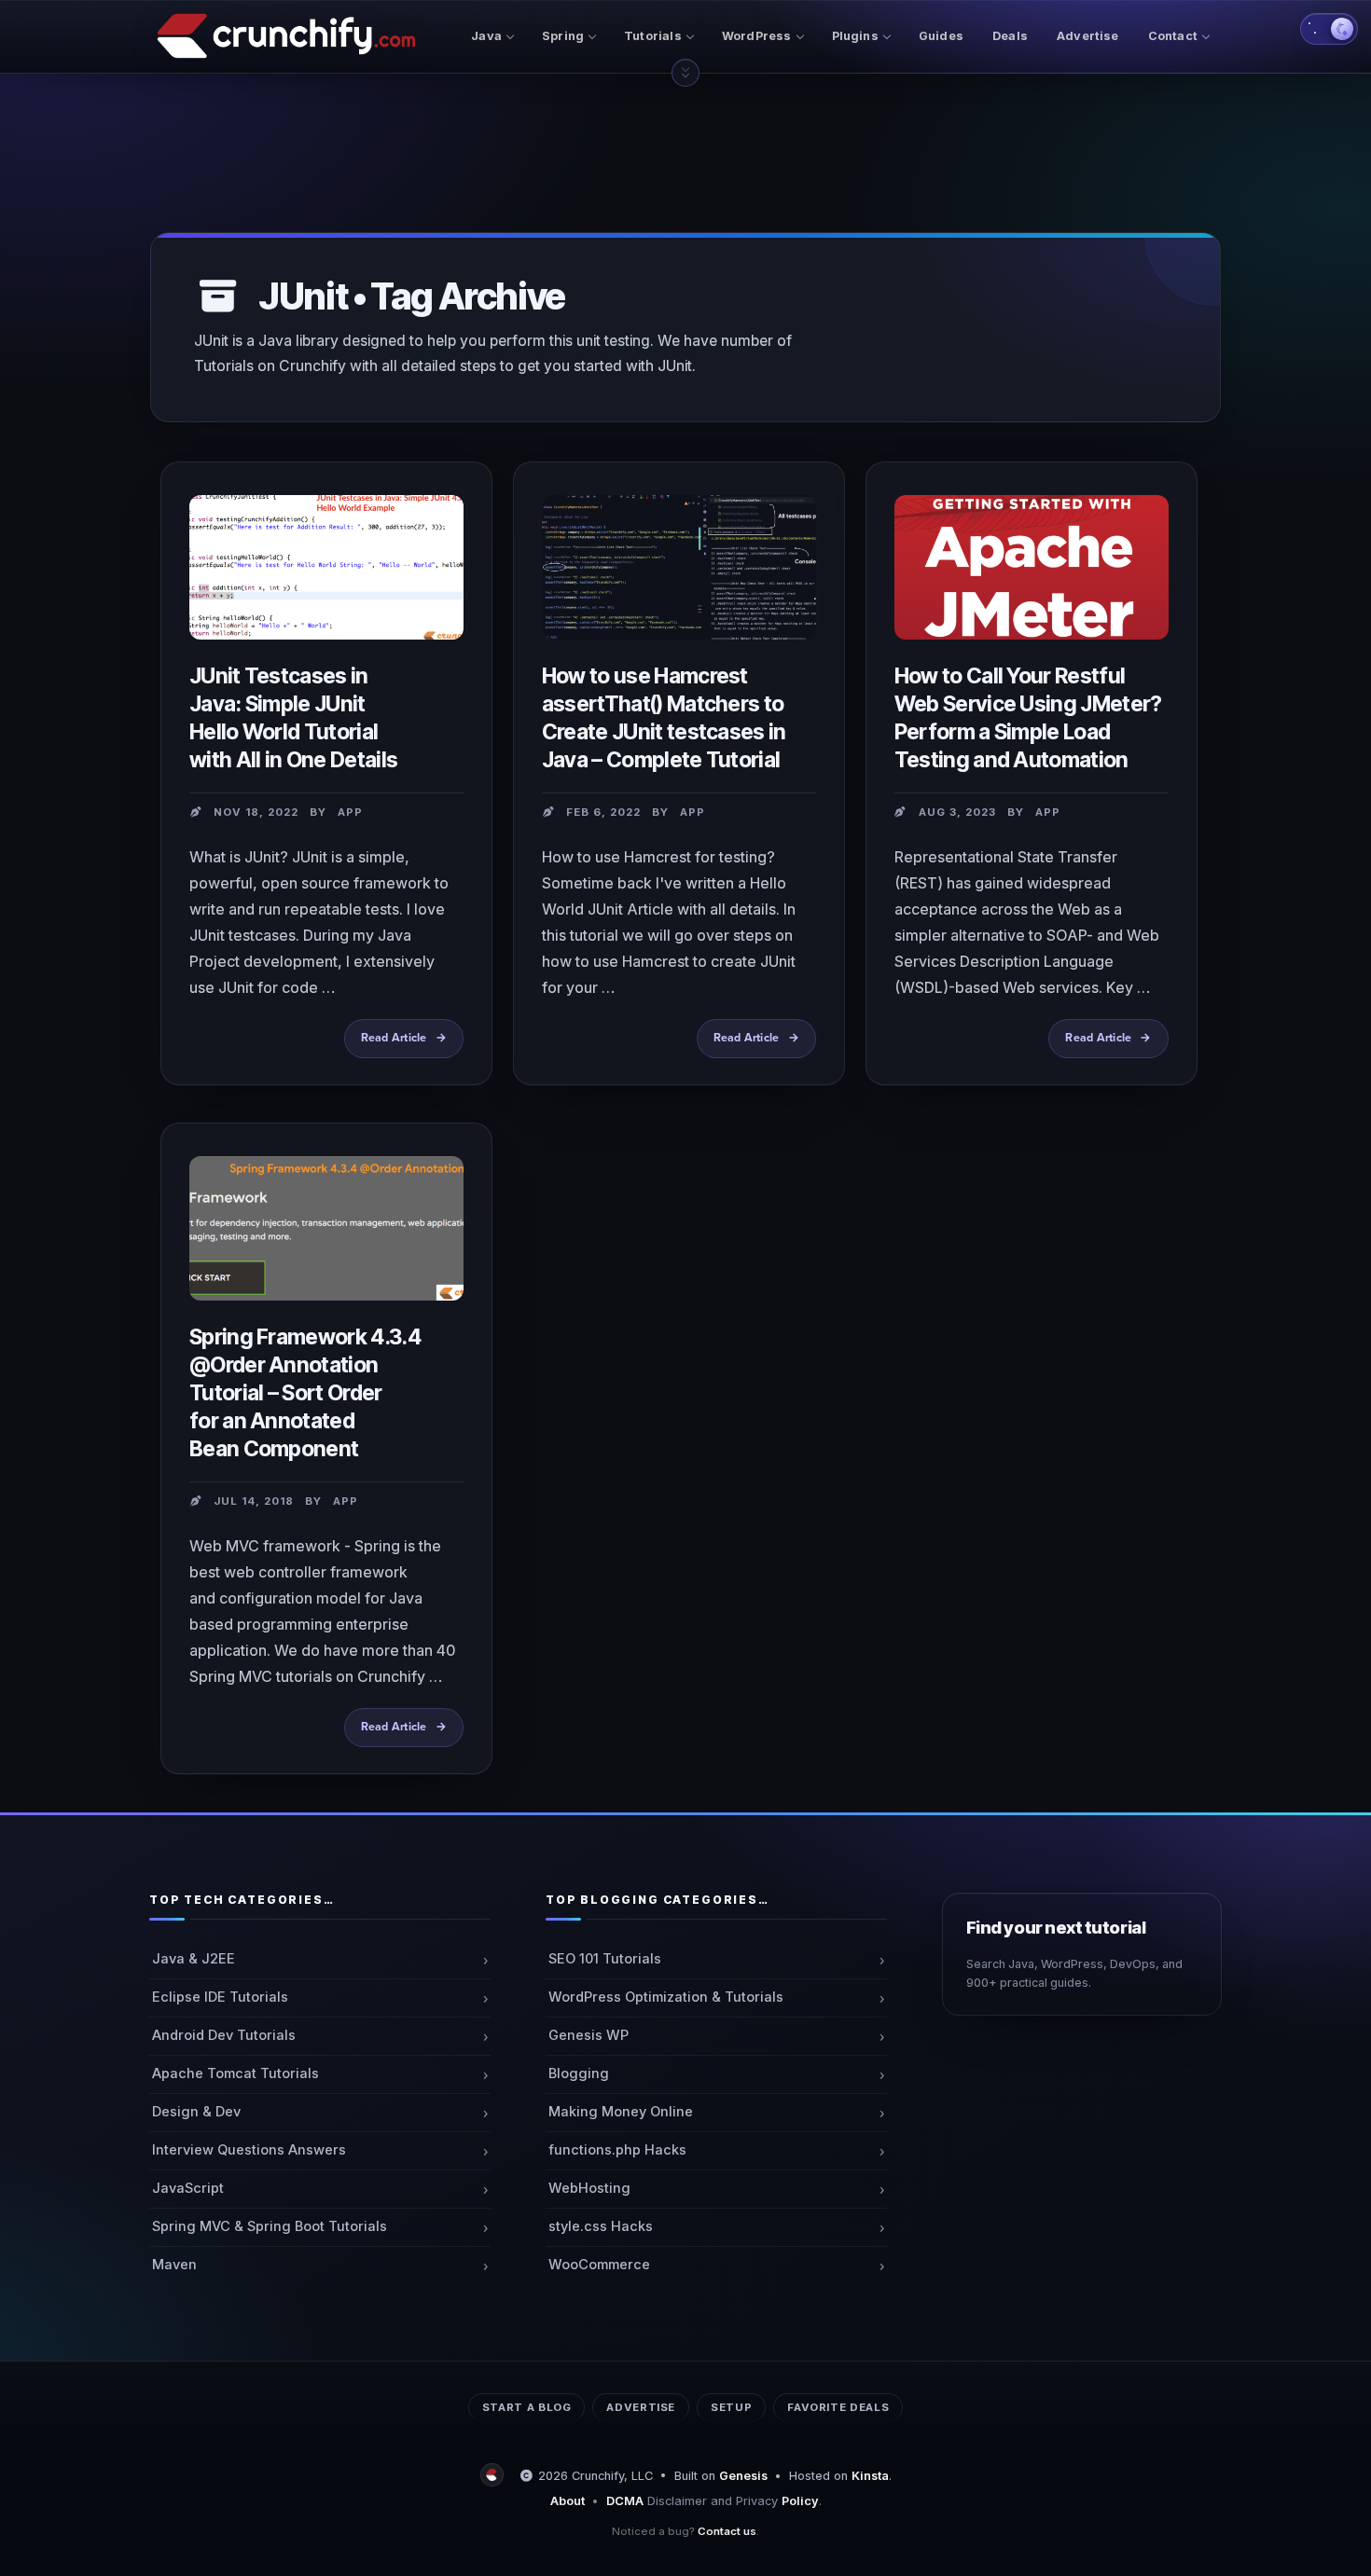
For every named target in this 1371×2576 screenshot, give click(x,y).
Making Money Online (621, 2112)
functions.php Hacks (617, 2150)
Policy (800, 2501)
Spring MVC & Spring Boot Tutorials (270, 2226)
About (568, 2501)
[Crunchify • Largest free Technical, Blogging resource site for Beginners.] (494, 2476)
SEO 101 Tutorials (605, 1959)
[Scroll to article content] (685, 73)
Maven (174, 2265)
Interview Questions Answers (249, 2150)
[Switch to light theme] (1329, 29)
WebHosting (589, 2188)
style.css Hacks (601, 2226)
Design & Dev (196, 2112)
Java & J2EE (194, 1959)
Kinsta (870, 2476)
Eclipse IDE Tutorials (220, 1997)
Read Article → (409, 1045)
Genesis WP (589, 2035)
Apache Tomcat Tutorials (235, 2073)
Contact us (727, 2531)
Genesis (743, 2476)
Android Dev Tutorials (224, 2035)
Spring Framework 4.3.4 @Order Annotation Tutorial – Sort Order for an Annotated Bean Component (305, 1393)
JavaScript (188, 2188)
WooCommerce (599, 2265)
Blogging (579, 2073)
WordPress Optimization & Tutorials (666, 1997)
